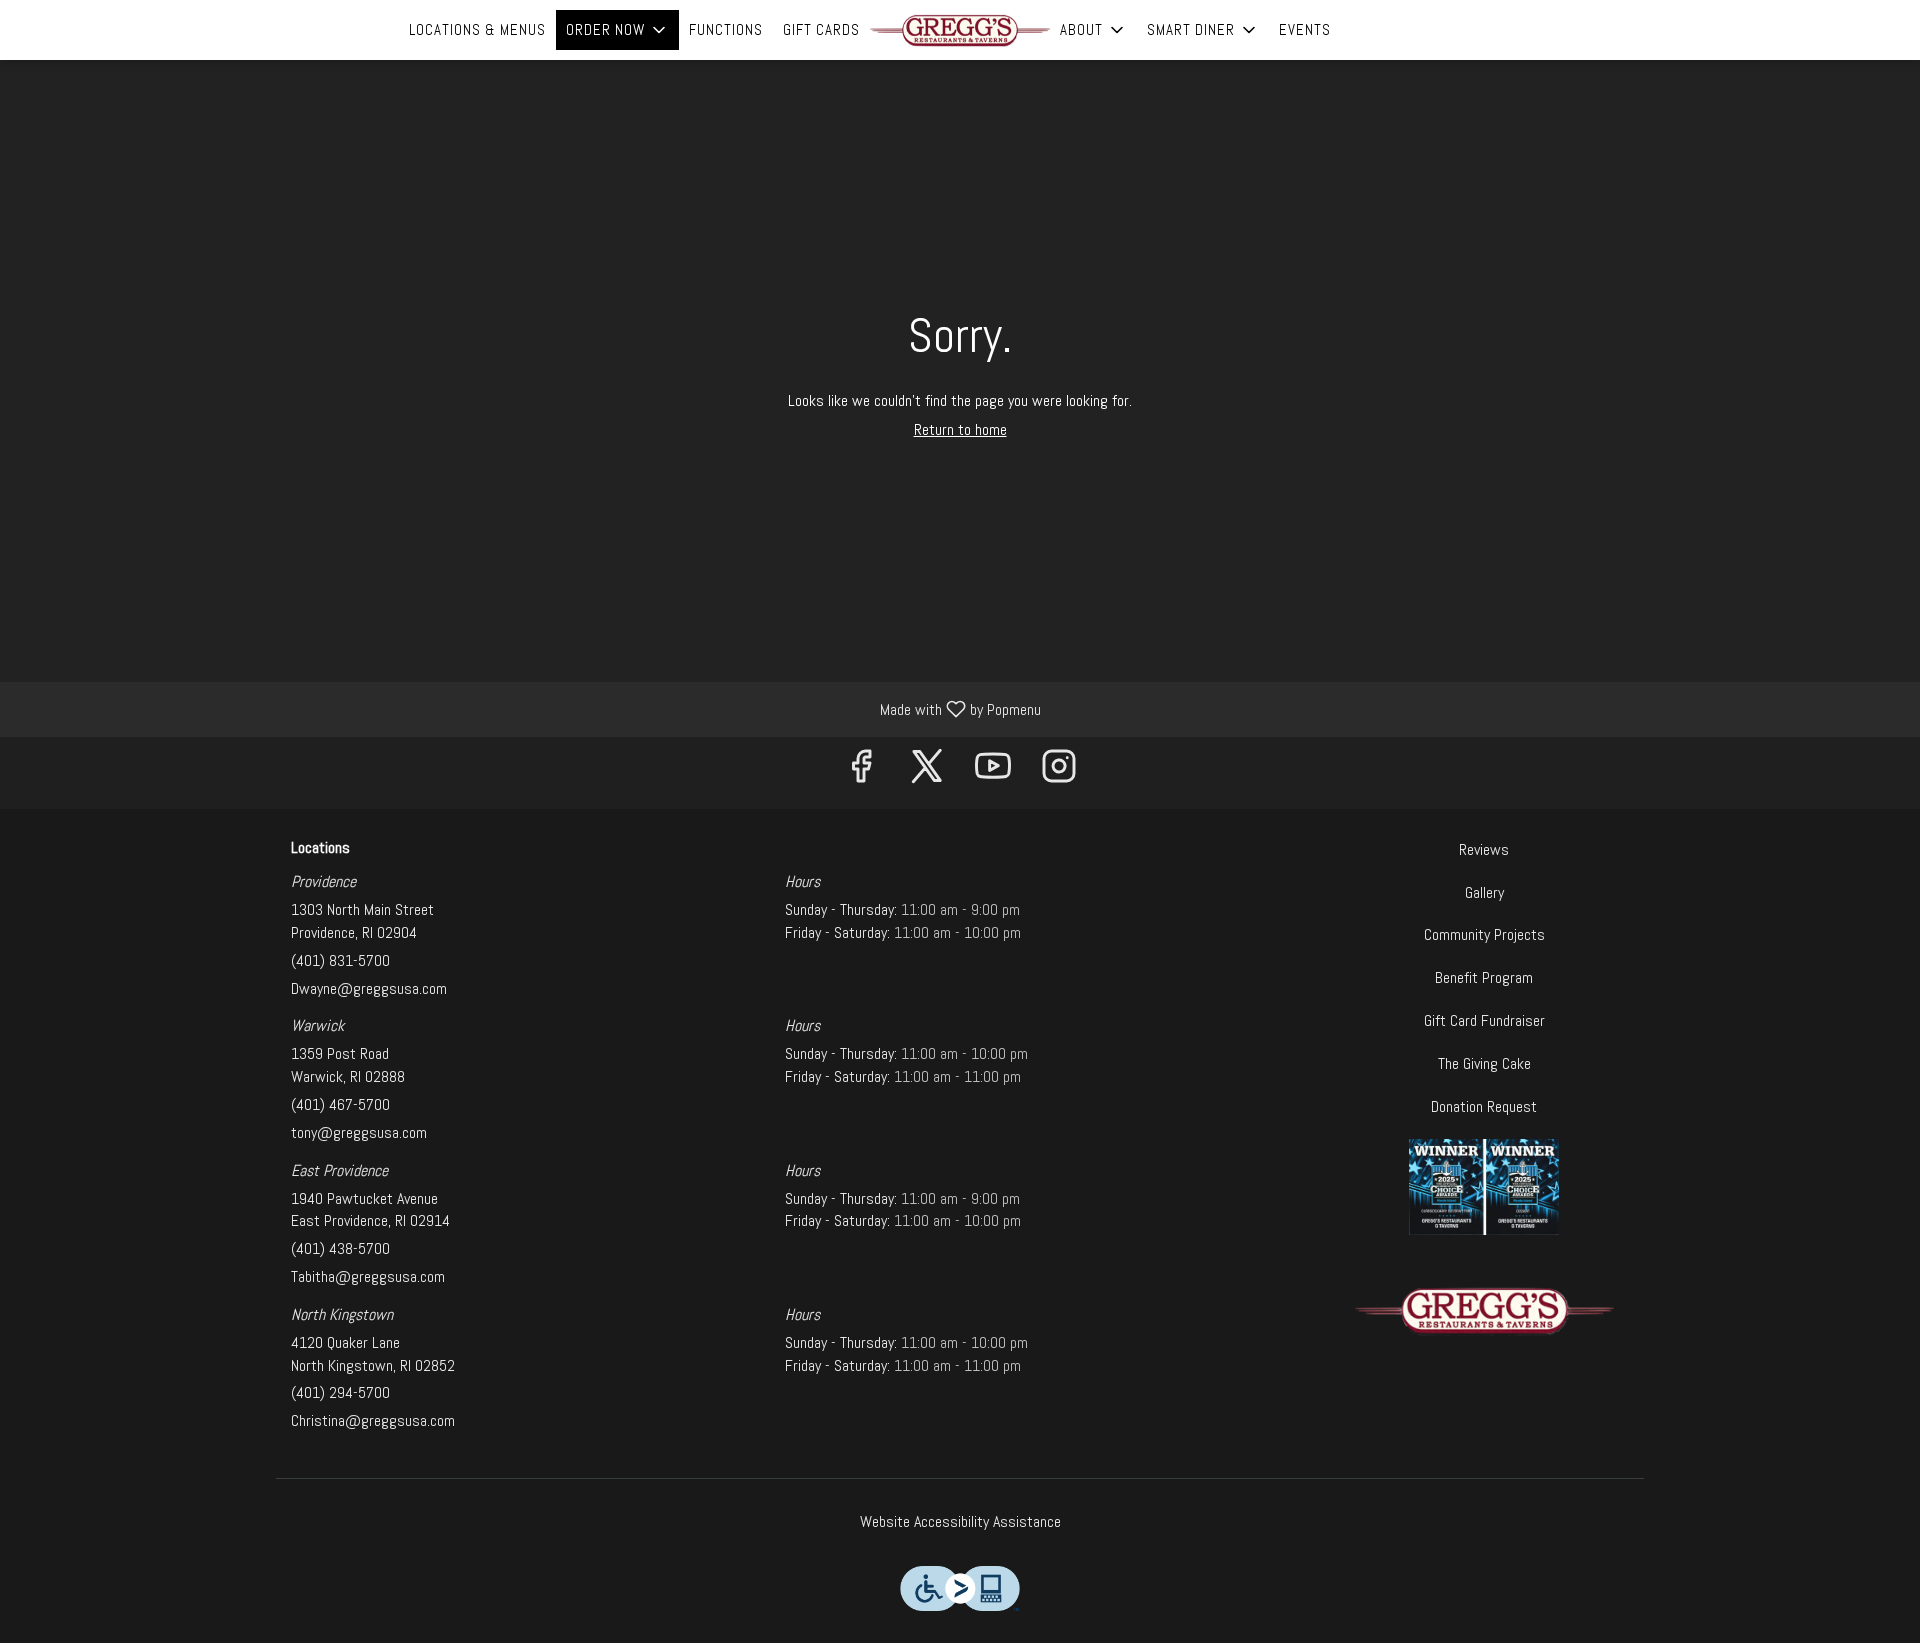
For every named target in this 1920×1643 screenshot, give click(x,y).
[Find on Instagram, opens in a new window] (1059, 772)
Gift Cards (821, 29)
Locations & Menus (477, 29)
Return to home (960, 429)
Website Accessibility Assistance (960, 1521)
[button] (617, 30)
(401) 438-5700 (340, 1248)
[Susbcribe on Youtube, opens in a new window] (993, 772)
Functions (726, 29)
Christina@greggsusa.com (373, 1420)
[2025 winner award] (1484, 1185)
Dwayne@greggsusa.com (369, 988)
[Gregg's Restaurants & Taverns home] (960, 30)
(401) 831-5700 (340, 960)
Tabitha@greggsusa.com (368, 1276)
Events (1305, 29)
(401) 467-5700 (340, 1104)
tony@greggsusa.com (359, 1132)
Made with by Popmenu (528, 708)
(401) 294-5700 (340, 1392)
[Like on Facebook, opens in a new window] (861, 772)
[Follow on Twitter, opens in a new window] (927, 772)
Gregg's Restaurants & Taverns (1485, 1310)
